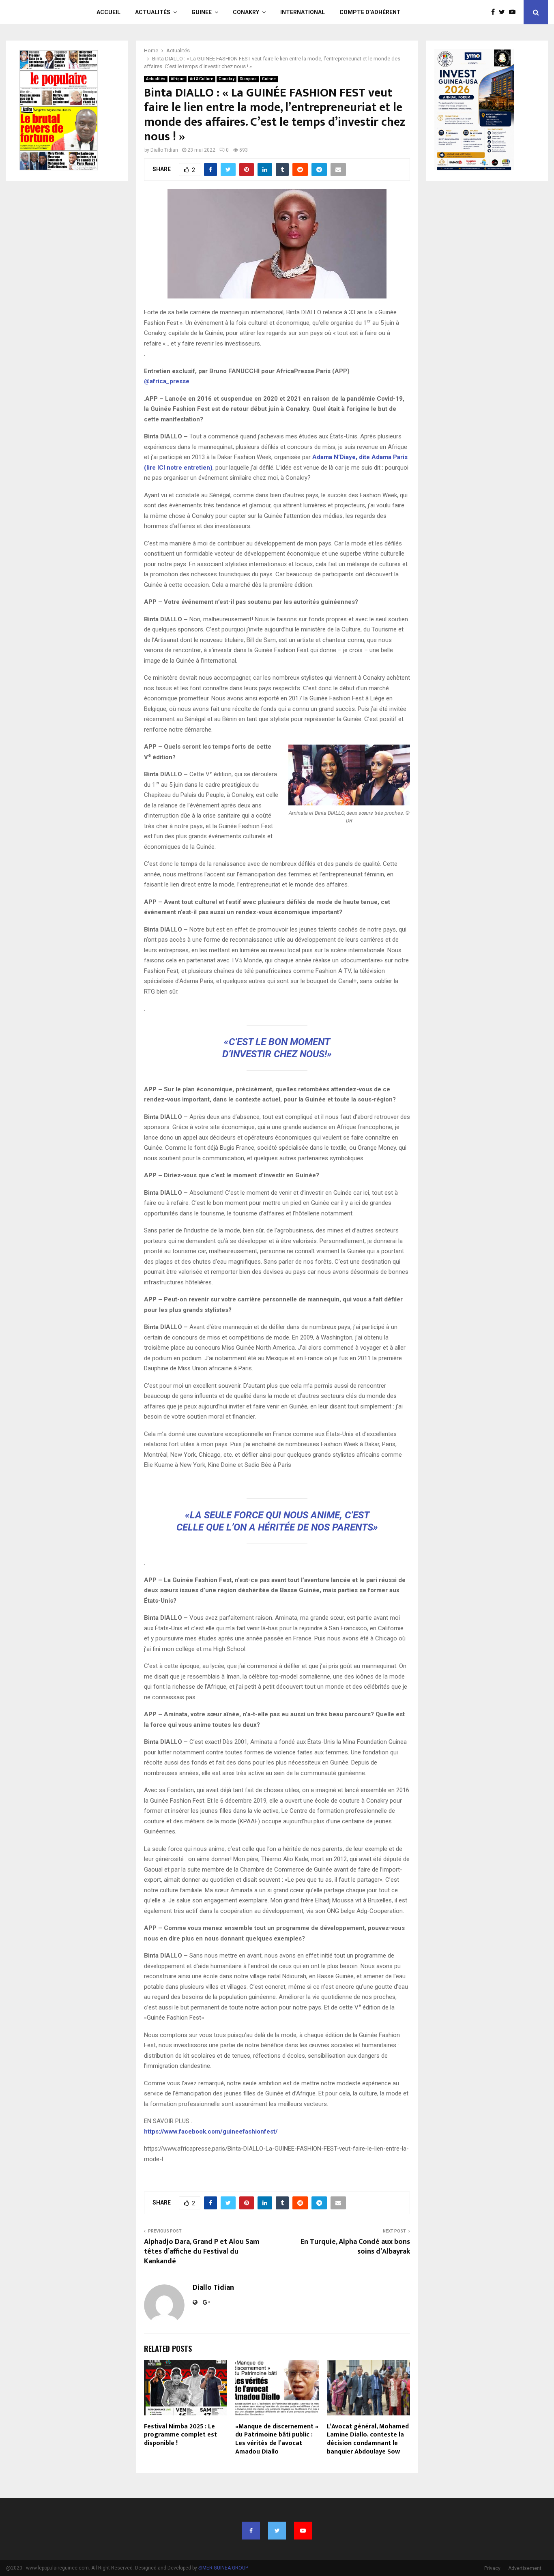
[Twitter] (504, 12)
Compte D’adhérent (370, 12)
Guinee (202, 12)
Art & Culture (202, 79)
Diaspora (248, 79)
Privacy (492, 2568)
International (303, 12)
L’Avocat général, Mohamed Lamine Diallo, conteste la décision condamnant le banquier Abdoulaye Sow (368, 2439)
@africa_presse (167, 381)
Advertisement (525, 2568)
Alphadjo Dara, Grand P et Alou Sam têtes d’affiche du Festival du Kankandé (202, 2252)
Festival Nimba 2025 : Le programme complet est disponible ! (180, 2435)
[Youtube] (514, 12)
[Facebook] (495, 12)
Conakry (246, 12)
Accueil (108, 12)
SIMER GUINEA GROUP (223, 2568)
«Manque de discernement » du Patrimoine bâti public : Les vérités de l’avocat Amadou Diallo (277, 2439)
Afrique (178, 79)
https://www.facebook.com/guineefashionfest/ (211, 2132)
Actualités (153, 12)
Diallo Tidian (164, 150)
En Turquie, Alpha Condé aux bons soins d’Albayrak (355, 2247)
